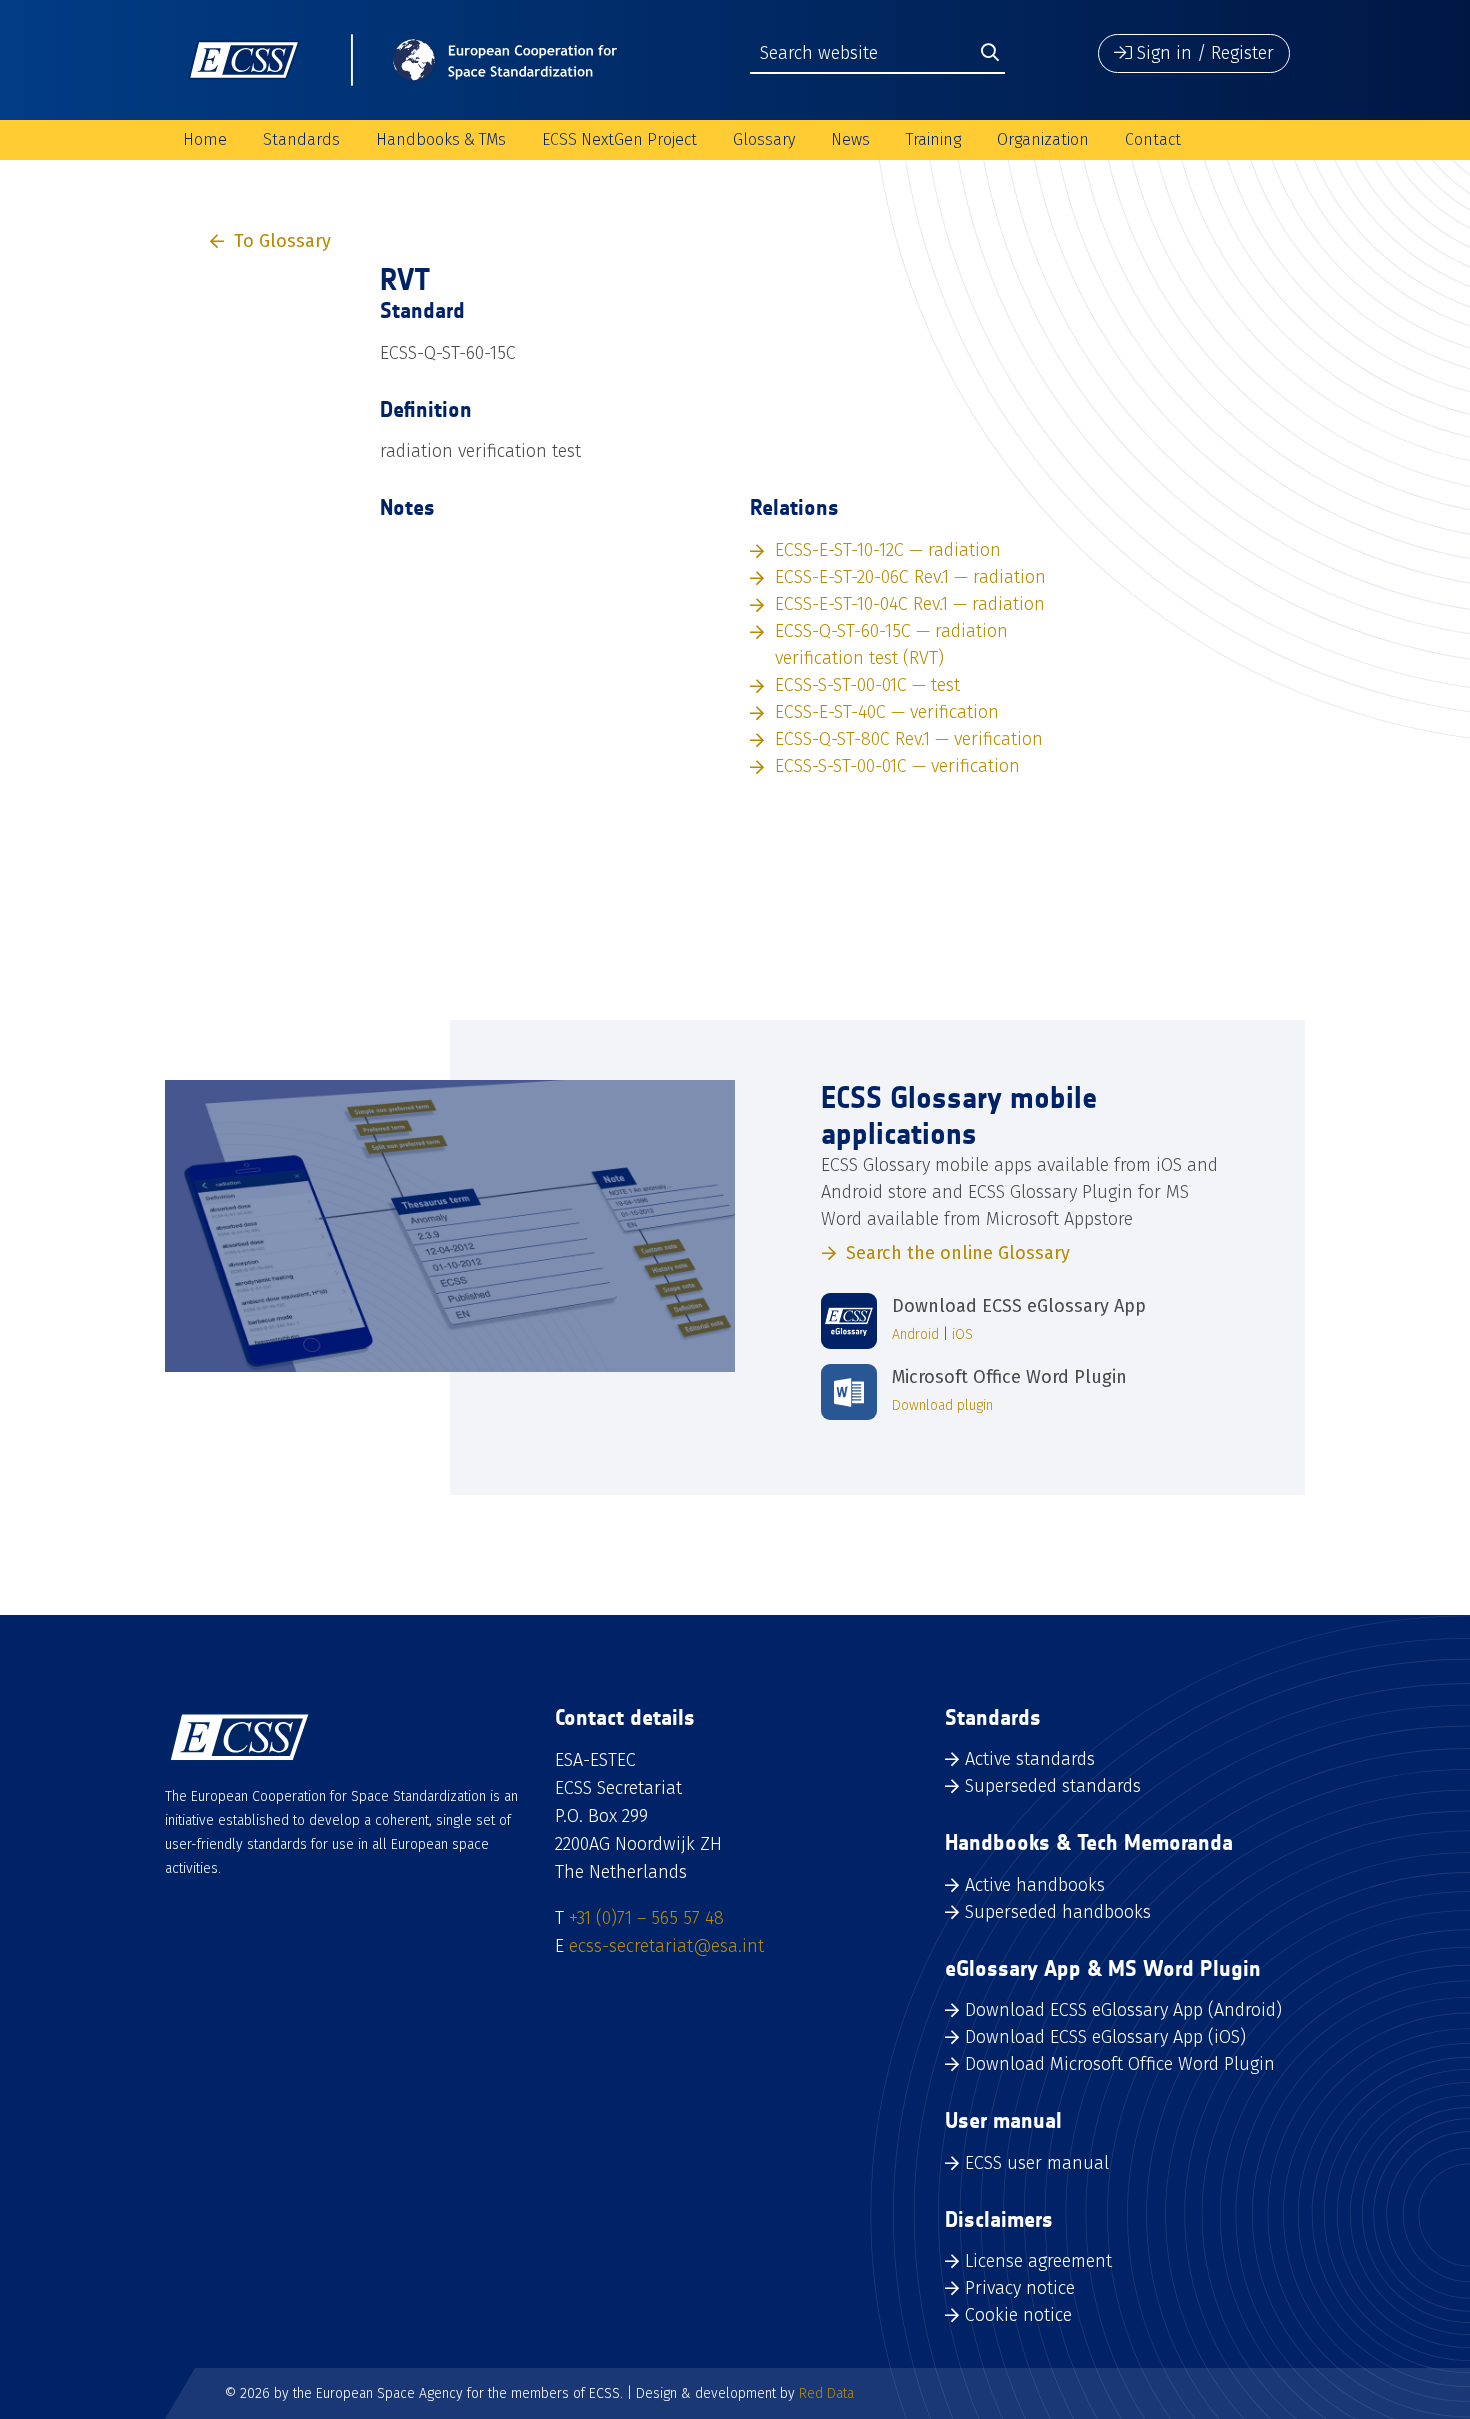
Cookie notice (1018, 2315)
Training (933, 139)
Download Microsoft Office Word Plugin (1120, 2064)
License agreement (1038, 2261)
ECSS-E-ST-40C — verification (887, 712)
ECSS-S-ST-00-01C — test (867, 685)
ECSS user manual (1037, 2163)
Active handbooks (1035, 1885)
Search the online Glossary (958, 1253)
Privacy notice (1020, 2288)
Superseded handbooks (1058, 1912)
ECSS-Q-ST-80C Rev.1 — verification (909, 739)
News (850, 139)
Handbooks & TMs (441, 139)
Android (915, 1334)
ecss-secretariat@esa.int (666, 1946)
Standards (301, 139)
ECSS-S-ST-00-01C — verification (897, 766)
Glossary (764, 139)
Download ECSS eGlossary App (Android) (1123, 2010)
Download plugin (942, 1405)
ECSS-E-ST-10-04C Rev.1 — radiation (910, 604)
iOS (962, 1334)
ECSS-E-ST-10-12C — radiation (888, 550)
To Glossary (282, 241)
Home (205, 139)
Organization (1043, 139)
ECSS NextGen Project (619, 139)
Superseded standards (1053, 1786)
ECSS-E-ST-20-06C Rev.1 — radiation (910, 577)
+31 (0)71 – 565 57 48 (646, 1918)
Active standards (1030, 1759)
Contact (1153, 139)
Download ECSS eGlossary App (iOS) (1105, 2037)
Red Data (826, 2393)
